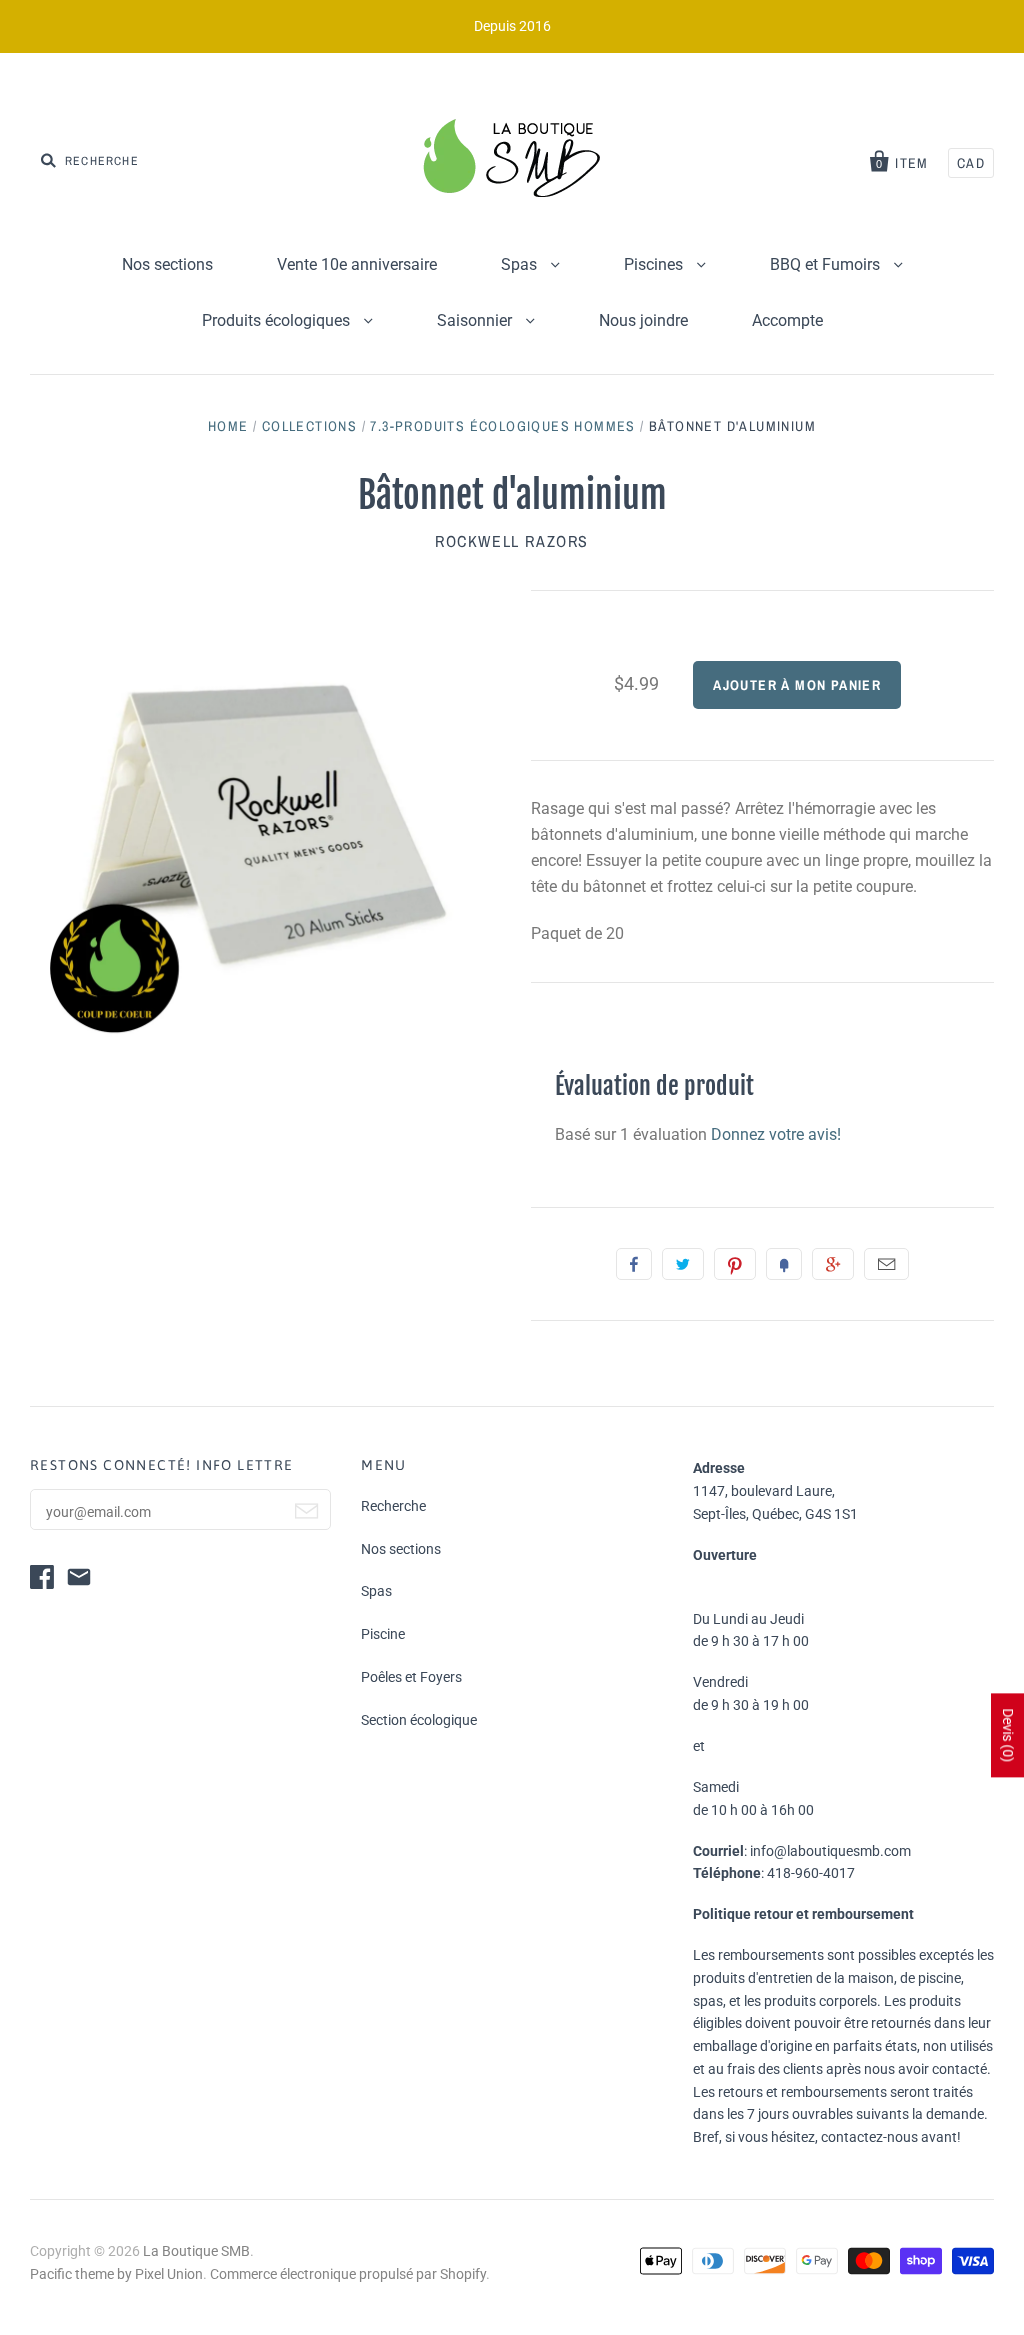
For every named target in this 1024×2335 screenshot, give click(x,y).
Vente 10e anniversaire (357, 264)
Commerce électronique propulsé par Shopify (348, 2274)
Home (228, 426)
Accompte (787, 320)
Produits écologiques (278, 320)
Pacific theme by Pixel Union (116, 2274)
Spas (521, 264)
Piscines (655, 264)
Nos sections (167, 264)
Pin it (735, 1264)
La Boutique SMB (196, 2251)
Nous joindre (643, 320)
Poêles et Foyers (411, 1677)
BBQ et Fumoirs (827, 264)
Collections (309, 426)
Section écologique (419, 1720)
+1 (833, 1264)
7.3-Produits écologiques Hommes (502, 426)
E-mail (886, 1264)
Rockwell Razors (512, 541)
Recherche (393, 1506)
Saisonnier (476, 320)
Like (634, 1264)
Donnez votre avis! (776, 1134)
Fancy (784, 1264)
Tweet (683, 1264)
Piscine (383, 1634)
